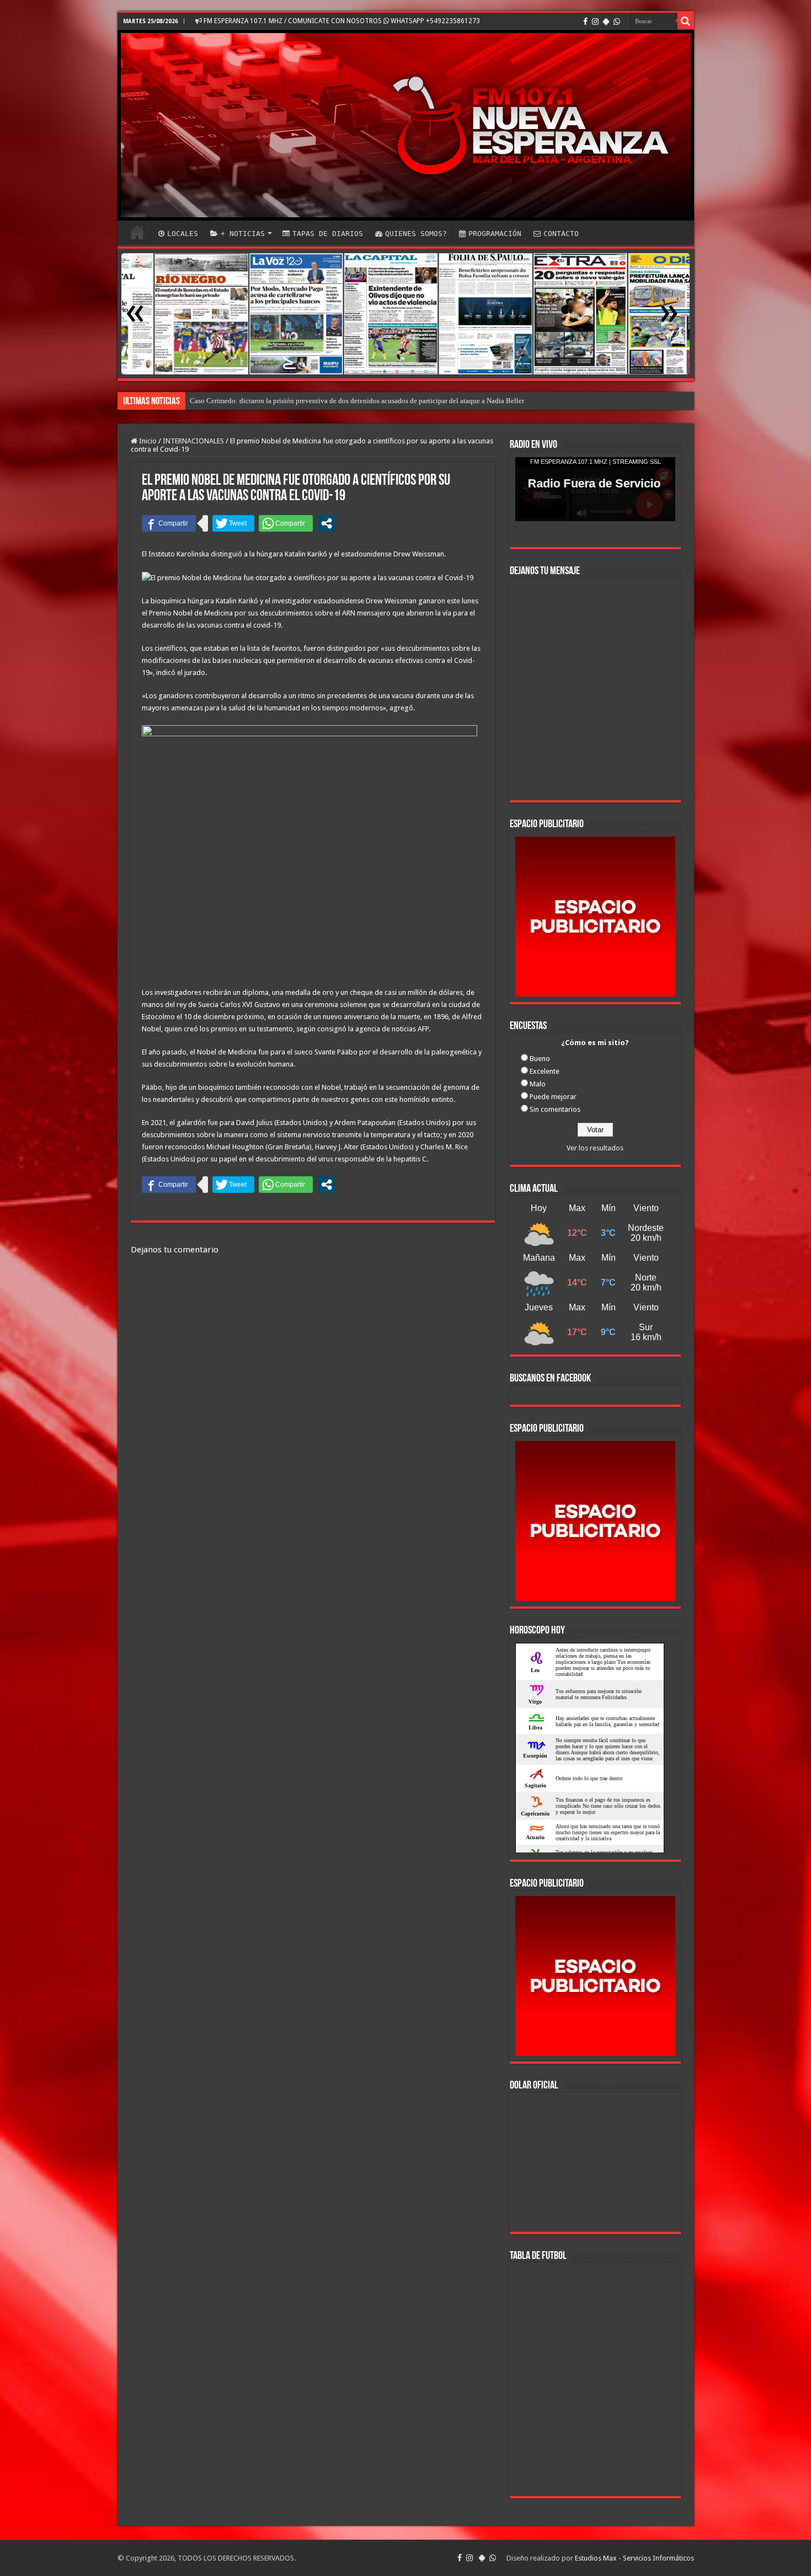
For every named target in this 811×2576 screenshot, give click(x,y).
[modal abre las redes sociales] (327, 523)
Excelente (545, 1071)
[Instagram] (595, 22)
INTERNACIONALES (193, 441)
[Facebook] (585, 22)
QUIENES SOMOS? (416, 234)
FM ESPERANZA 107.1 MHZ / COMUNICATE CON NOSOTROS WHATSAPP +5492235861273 (341, 21)
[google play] (606, 22)
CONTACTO (561, 234)
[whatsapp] (617, 22)
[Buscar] (686, 21)
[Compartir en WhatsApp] (286, 523)
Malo (538, 1084)
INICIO (137, 232)
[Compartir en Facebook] (169, 523)
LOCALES (183, 234)
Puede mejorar (553, 1097)
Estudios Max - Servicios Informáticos (634, 2558)
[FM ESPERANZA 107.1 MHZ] (406, 125)
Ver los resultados (595, 1148)
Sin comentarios (555, 1109)
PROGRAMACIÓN (495, 234)
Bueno (540, 1059)
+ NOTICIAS (243, 234)
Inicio (147, 441)
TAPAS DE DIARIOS (328, 234)
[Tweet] (233, 523)
